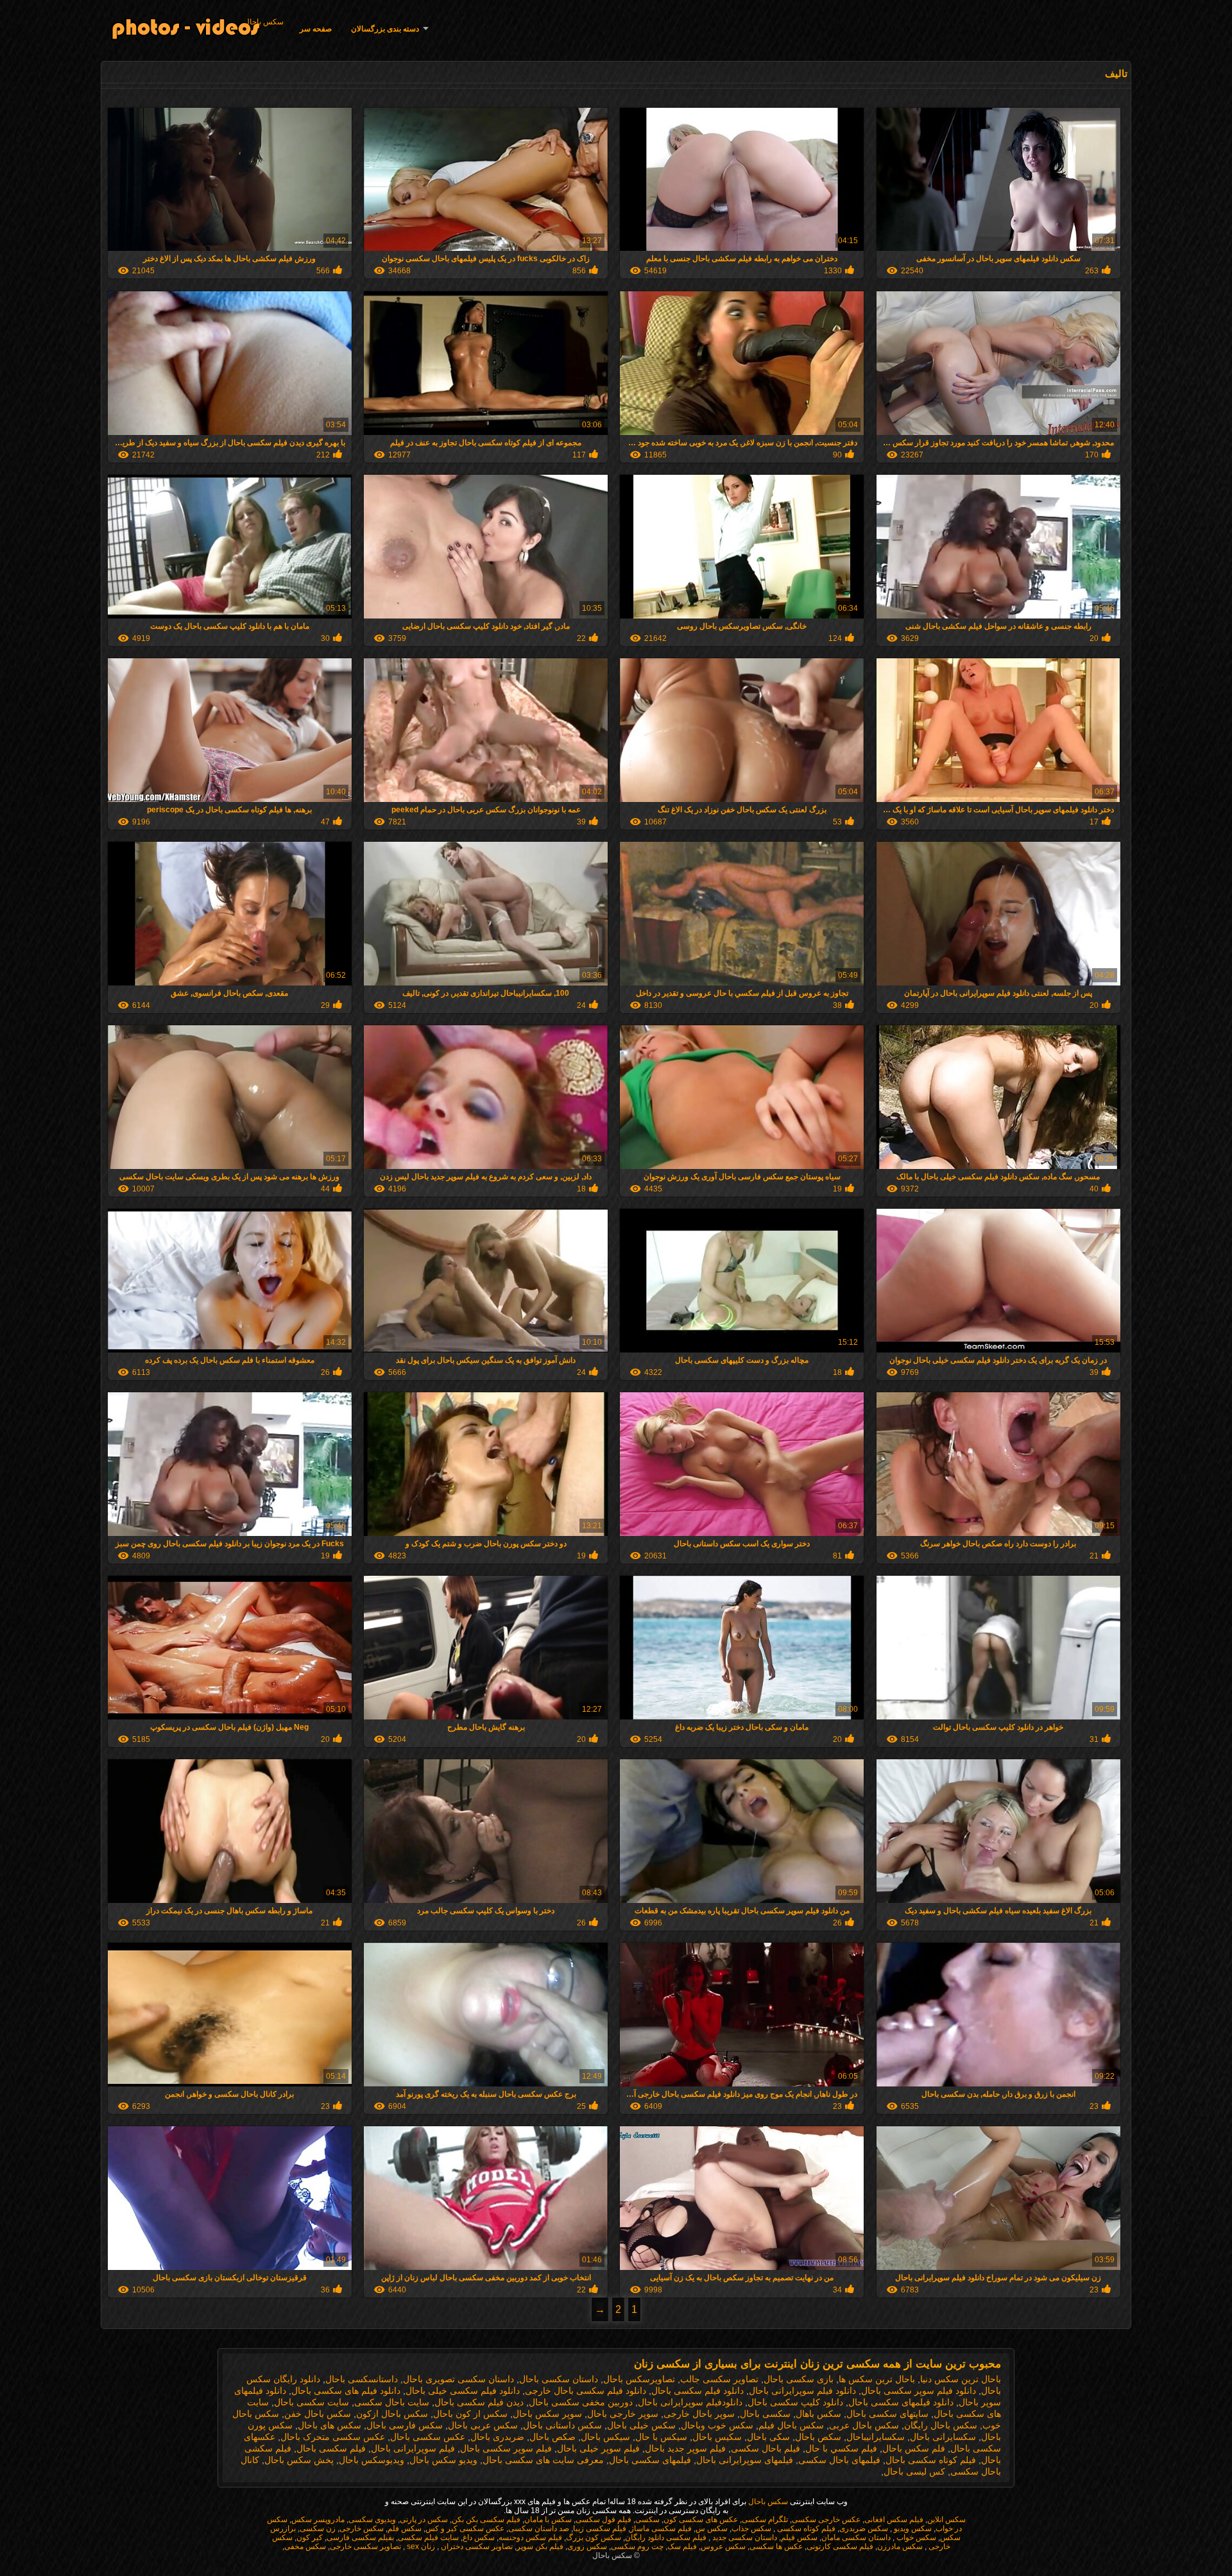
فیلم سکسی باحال (331, 2448)
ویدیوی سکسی (372, 2520)
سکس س (712, 2529)
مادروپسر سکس (318, 2520)
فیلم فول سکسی (603, 2520)
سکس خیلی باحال (641, 2425)
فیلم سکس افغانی (894, 2520)
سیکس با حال (661, 2437)
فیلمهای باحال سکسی (839, 2460)
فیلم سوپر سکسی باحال (506, 2448)
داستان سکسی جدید (744, 2538)
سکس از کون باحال (470, 2414)
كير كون (310, 2538)
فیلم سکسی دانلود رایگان (666, 2538)
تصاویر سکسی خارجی (365, 2546)
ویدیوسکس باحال (372, 2460)
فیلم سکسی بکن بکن (486, 2520)
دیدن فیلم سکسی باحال (479, 2402)
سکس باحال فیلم (791, 2425)
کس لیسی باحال (914, 2471)
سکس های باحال (329, 2425)
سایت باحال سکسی (392, 2402)
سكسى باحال (765, 2414)
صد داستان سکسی (539, 2529)
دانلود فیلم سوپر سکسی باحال (919, 2391)
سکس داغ (479, 2538)
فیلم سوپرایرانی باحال (413, 2448)
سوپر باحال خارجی (699, 2414)
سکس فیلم (799, 2538)
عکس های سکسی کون (701, 2520)
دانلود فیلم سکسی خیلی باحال (463, 2391)
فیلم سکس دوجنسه (530, 2538)
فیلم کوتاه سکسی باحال (931, 2460)
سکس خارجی (362, 2529)
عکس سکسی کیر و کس (465, 2529)
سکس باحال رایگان (941, 2425)
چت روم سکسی (637, 2546)
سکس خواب (915, 2538)
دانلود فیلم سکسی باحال (697, 2391)
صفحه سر (316, 29)
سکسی (647, 2520)
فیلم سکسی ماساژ (661, 2529)
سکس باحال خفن (318, 2414)
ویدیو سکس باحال (443, 2460)
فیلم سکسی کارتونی (840, 2546)
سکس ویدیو (912, 2529)
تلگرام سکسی (765, 2520)
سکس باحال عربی (864, 2425)
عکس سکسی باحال (428, 2437)
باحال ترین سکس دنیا (961, 2379)
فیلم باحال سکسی (766, 2448)
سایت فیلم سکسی (428, 2538)
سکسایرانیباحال (876, 2437)
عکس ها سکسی (776, 2546)
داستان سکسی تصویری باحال (458, 2379)
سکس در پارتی (424, 2520)
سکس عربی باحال (483, 2425)
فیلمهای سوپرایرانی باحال (745, 2460)
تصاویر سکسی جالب (719, 2379)
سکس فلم (405, 2529)
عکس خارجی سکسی (826, 2520)
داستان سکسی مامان (856, 2538)
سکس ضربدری (864, 2529)
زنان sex (420, 2546)
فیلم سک (682, 2546)
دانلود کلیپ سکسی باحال (795, 2402)
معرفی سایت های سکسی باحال (543, 2460)
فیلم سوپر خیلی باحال (598, 2448)
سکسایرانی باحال (943, 2437)
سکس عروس (723, 2546)
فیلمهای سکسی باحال (650, 2460)
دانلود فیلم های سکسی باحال (346, 2391)
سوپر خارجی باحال (623, 2414)
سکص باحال (818, 2437)
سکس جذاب (751, 2529)
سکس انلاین (946, 2520)
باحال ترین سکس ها (877, 2379)
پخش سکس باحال (299, 2460)
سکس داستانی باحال (562, 2425)
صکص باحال (552, 2437)
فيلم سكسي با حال (841, 2448)
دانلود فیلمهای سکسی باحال (901, 2402)
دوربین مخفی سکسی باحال (581, 2402)
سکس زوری (587, 2546)
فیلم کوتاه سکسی (805, 2529)
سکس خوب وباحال (717, 2425)
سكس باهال (818, 2414)
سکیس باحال (717, 2437)
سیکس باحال (605, 2437)
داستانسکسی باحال (362, 2379)
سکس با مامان (548, 2520)
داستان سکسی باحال (559, 2379)
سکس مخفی (305, 2546)
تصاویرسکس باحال (639, 2379)
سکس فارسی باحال (405, 2425)
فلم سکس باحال (914, 2448)
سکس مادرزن (900, 2546)
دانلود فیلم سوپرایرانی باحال (802, 2391)
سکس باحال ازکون (392, 2414)
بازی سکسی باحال (799, 2379)
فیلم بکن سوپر (540, 2546)
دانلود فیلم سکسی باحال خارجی (586, 2391)
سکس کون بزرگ (594, 2538)
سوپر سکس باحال (547, 2414)
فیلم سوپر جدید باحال (685, 2448)
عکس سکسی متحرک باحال (333, 2437)
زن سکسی (318, 2529)
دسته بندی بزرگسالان (385, 29)
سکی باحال (768, 2437)
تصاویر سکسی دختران (476, 2546)
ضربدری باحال (497, 2437)
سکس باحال (264, 22)
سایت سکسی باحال (312, 2402)
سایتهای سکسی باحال (887, 2414)
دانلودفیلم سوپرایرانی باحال (690, 2402)
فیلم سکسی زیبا (600, 2529)
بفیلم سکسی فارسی (360, 2538)
